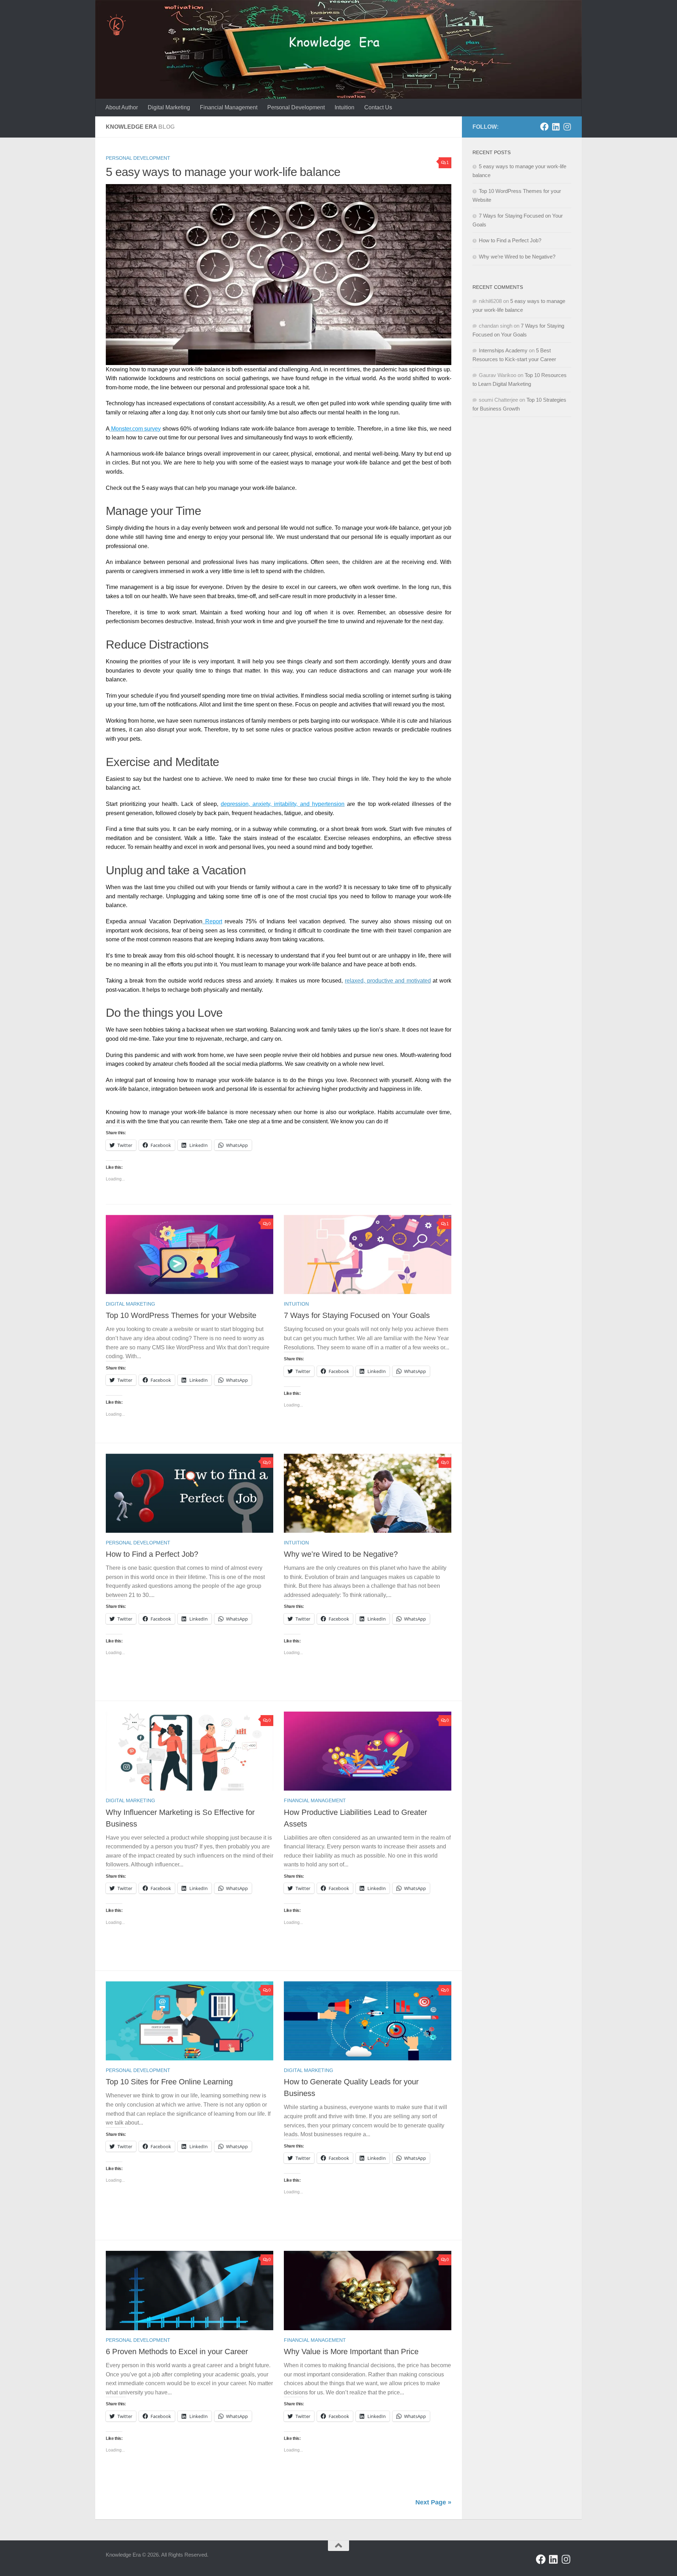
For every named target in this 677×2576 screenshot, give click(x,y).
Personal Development (296, 107)
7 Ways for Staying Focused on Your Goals (357, 1315)
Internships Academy (503, 350)
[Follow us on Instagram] (567, 127)
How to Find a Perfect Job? (152, 1554)
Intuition (344, 107)
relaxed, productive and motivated (388, 981)
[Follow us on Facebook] (544, 127)
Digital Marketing (169, 107)
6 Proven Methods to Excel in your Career (177, 2352)
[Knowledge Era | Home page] (116, 25)
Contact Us (378, 107)
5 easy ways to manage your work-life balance (223, 172)
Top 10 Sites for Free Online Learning (169, 2082)
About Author (122, 107)
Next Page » (433, 2502)
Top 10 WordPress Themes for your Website (181, 1315)
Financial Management (229, 107)
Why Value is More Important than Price (351, 2352)
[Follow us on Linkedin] (556, 127)
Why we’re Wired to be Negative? (341, 1554)
